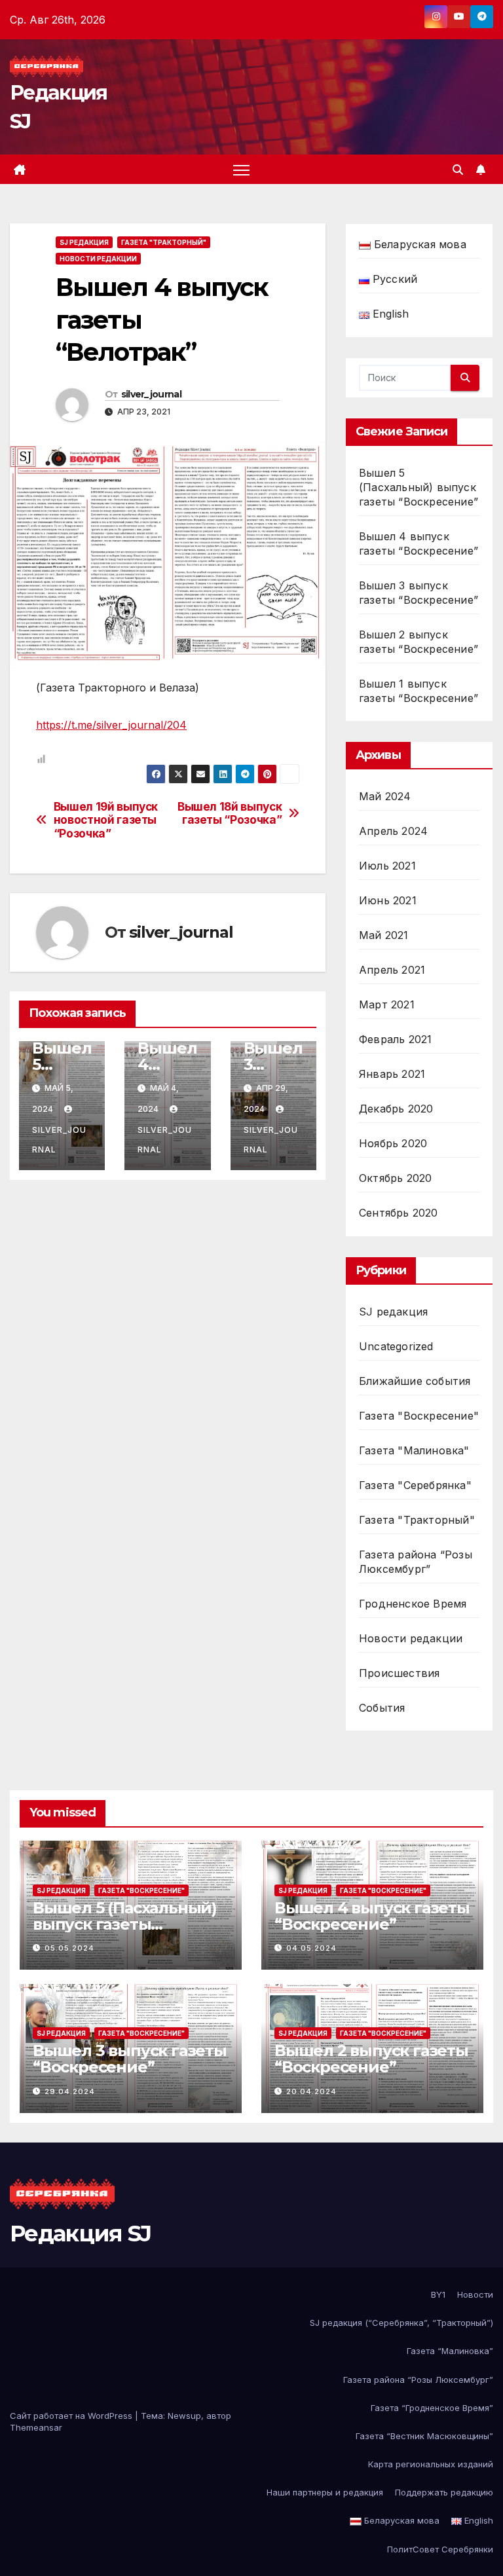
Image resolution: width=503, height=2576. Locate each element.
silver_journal (151, 394)
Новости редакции (98, 259)
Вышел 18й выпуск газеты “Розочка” (230, 814)
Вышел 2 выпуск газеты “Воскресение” (371, 2059)
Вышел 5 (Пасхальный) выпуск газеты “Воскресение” (419, 487)
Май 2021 (384, 935)
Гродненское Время (413, 1604)
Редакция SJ (80, 2234)
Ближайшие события (415, 1381)
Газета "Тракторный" (164, 242)
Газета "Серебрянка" (415, 1485)
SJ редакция (84, 242)
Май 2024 (385, 796)
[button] (458, 170)
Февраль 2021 (395, 1039)
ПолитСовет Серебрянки (440, 2549)
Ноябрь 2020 (393, 1143)
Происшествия (399, 1673)
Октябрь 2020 (395, 1178)
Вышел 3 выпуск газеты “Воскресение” (130, 2059)
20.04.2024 (311, 2091)
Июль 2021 (387, 866)
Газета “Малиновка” (450, 2351)
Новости (475, 2294)
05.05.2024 (69, 1948)
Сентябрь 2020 (399, 1213)
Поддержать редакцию (444, 2492)
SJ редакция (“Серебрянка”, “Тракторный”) (401, 2323)
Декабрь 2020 (396, 1109)
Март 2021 (387, 1004)
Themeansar (36, 2427)
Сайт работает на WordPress (72, 2416)
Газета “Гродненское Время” (432, 2408)
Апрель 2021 (392, 970)
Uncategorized (396, 1346)
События (382, 1708)
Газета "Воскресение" (419, 1416)
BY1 (438, 2294)
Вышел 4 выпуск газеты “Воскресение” (372, 1916)
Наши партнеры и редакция (325, 2492)
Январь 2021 (392, 1074)
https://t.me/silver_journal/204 (111, 725)
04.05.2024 (311, 1948)
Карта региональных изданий (431, 2464)
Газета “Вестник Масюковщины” (424, 2436)
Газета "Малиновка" (414, 1450)
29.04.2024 (70, 2091)
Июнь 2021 (388, 900)
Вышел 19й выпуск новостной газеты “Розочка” (106, 820)
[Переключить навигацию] (241, 170)
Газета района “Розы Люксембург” (418, 2380)
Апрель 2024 (393, 831)
